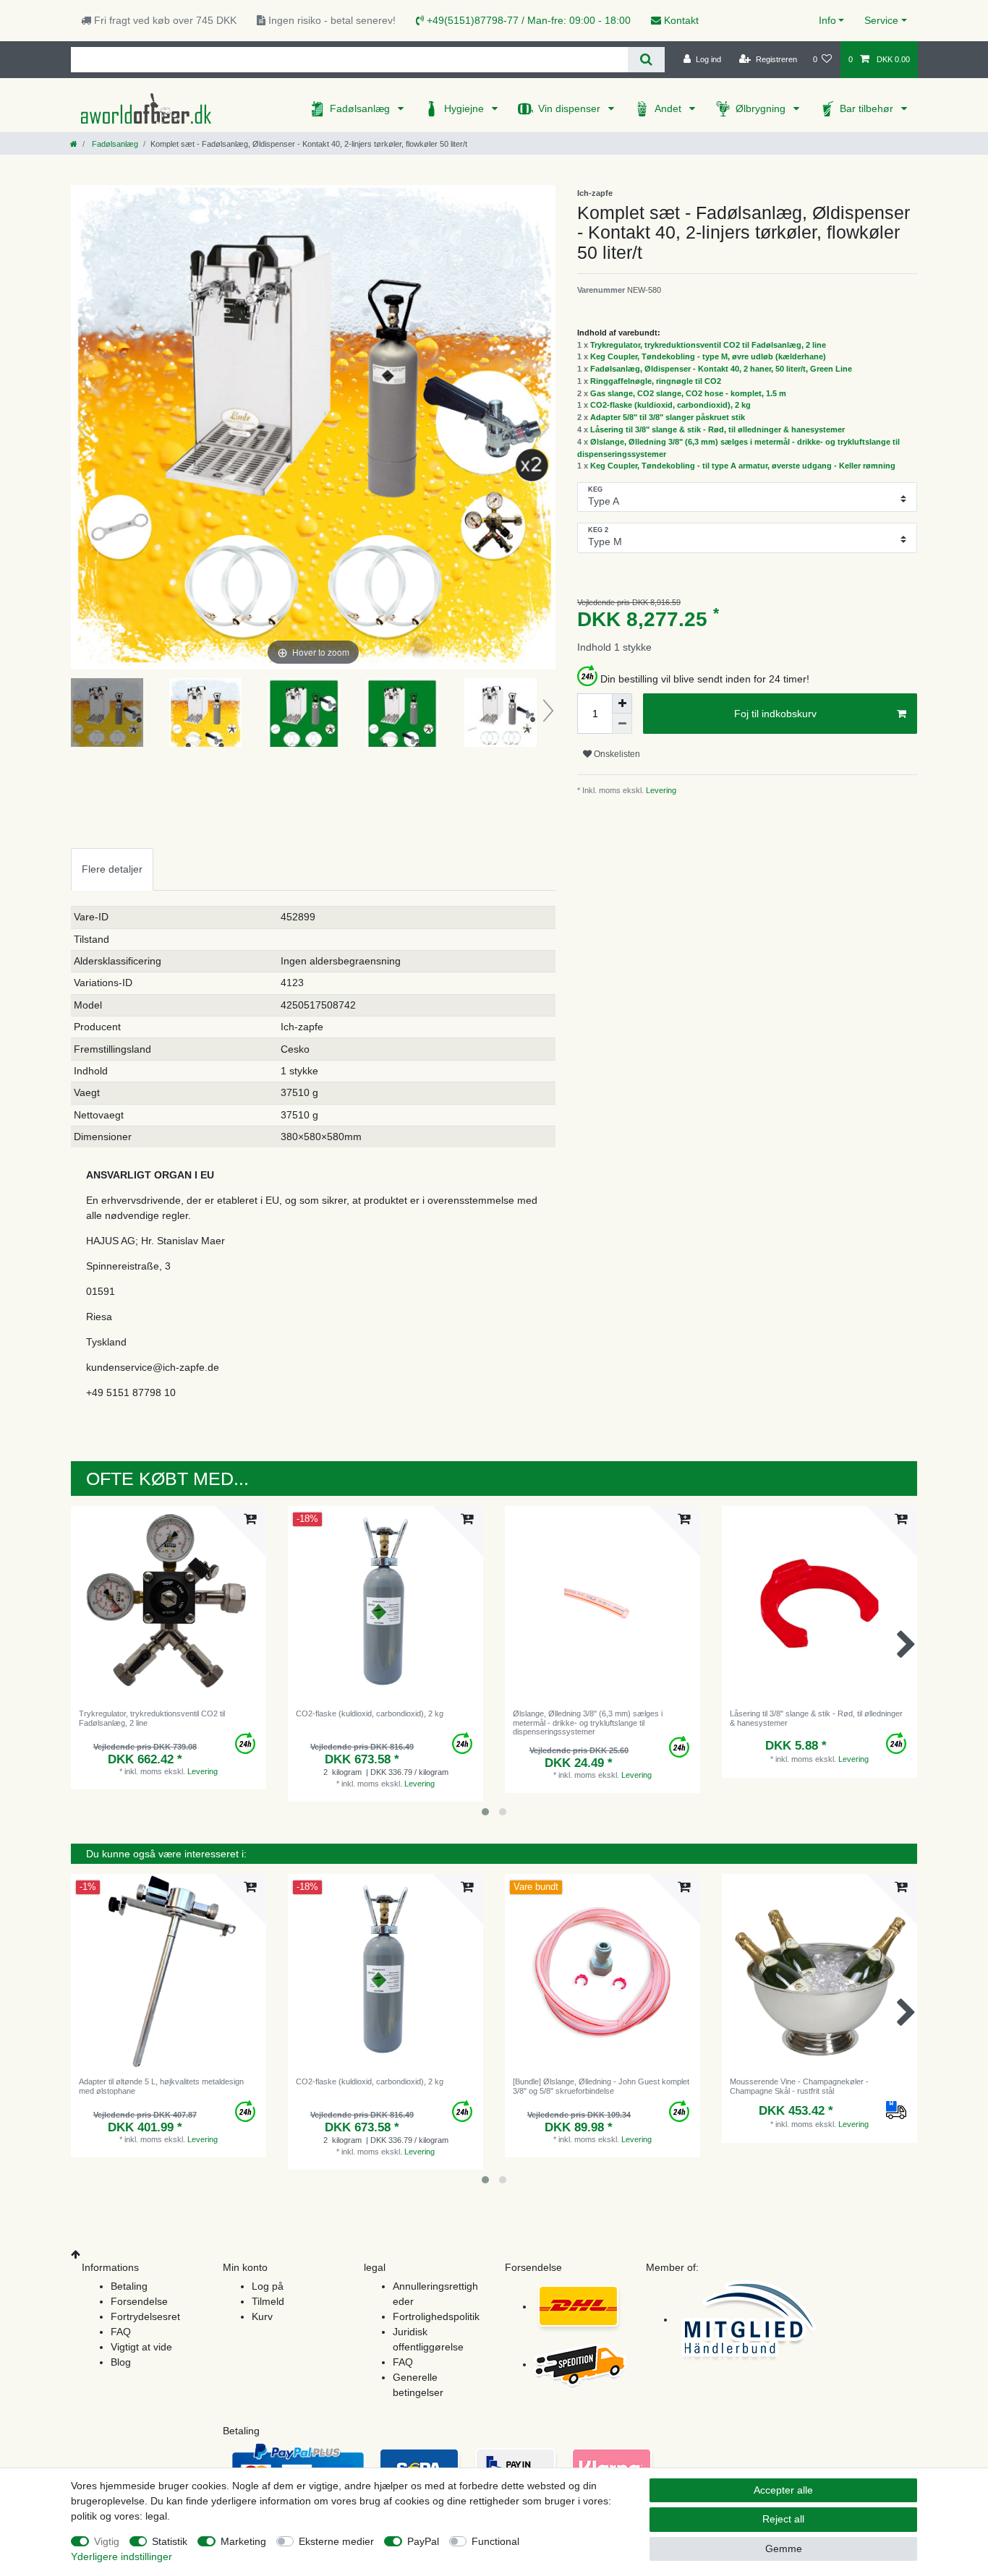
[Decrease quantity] (622, 724)
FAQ (121, 2332)
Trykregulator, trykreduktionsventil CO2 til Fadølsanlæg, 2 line (708, 345)
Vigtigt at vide (141, 2347)
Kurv (262, 2316)
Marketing (243, 2541)
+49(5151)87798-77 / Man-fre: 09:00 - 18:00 (527, 20)
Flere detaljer (112, 869)
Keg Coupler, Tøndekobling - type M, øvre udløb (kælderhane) (708, 356)
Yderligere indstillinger (122, 2556)
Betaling (129, 2286)
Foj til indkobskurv (775, 714)
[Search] (646, 60)
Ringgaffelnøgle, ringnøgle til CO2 (656, 381)
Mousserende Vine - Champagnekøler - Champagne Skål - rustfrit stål (799, 2086)
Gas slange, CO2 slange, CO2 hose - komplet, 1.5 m (688, 393)
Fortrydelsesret (145, 2316)
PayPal (423, 2541)
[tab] (112, 869)
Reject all (783, 2519)
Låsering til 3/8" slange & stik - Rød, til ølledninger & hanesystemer (717, 429)
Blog (121, 2362)
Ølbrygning (762, 108)
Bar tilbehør (868, 108)
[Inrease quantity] (622, 703)
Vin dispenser (571, 108)
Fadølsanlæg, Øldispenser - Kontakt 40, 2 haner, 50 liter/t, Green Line (721, 369)
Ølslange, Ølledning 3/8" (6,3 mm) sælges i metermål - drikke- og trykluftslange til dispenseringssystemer (588, 1723)
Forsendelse (139, 2301)
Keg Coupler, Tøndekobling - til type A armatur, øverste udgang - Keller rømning (743, 466)
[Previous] (82, 427)
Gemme (784, 2549)
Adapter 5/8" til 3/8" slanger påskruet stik (668, 417)
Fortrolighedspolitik (436, 2316)
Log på (268, 2286)
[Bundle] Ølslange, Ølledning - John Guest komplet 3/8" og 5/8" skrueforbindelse (601, 2086)
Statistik (170, 2541)
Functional (495, 2541)
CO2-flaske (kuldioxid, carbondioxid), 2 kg (670, 405)
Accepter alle (783, 2490)
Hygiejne (465, 108)
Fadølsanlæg (361, 108)
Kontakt (680, 20)
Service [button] (881, 20)
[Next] (544, 427)
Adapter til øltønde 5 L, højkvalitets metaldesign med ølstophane (161, 2086)
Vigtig (107, 2541)
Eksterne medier (336, 2541)
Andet (669, 108)
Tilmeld (268, 2301)
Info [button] (827, 20)
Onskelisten (616, 754)
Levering (660, 790)
